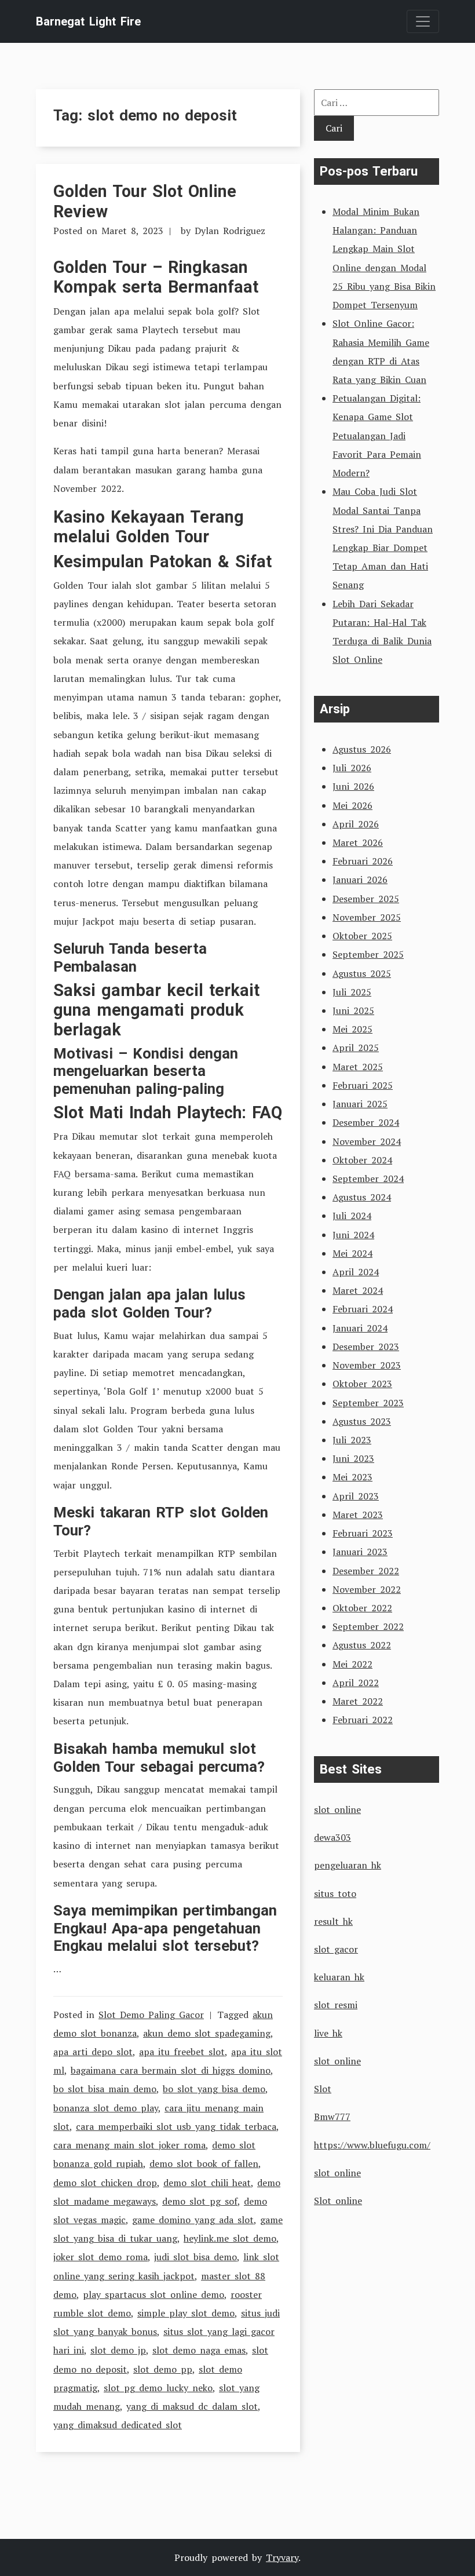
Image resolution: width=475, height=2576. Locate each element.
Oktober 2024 (362, 1160)
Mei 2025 (352, 1029)
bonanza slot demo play (106, 2108)
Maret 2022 (358, 1701)
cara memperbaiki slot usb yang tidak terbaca (176, 2126)
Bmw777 (332, 2117)
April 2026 (356, 824)
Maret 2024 (358, 1290)
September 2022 (368, 1626)
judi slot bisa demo (196, 2257)
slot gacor (336, 1949)
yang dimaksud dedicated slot (118, 2425)
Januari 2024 (360, 1328)
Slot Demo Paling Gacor (151, 2015)
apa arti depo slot (93, 2052)
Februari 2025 (363, 1085)
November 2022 (367, 1589)
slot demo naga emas (199, 2350)
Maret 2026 (358, 842)
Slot (323, 2089)
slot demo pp (163, 2369)
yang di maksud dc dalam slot (192, 2406)
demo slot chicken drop (105, 2183)
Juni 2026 (353, 786)
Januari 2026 (360, 880)
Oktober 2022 (362, 1608)
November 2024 (367, 1141)
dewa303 (332, 1837)
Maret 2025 (358, 1067)
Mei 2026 (352, 805)
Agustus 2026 (362, 749)
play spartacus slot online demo (154, 2294)
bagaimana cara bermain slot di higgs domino (171, 2070)
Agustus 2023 (362, 1421)
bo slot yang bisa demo (214, 2089)
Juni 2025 (353, 1010)
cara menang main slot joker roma (129, 2145)
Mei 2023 (352, 1477)
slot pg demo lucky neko (158, 2388)
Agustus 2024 (362, 1197)
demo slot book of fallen (204, 2163)
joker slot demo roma (101, 2257)
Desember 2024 (366, 1122)
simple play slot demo (186, 2313)
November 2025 (367, 917)
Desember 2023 (366, 1347)
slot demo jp (118, 2350)
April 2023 (356, 1496)
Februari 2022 (363, 1720)
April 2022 (356, 1683)
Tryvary (282, 2557)
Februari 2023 (363, 1533)
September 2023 (368, 1403)
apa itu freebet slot (182, 2052)
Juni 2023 (353, 1458)
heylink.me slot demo (230, 2238)
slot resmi (336, 2005)
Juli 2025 (352, 992)
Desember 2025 (366, 899)
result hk (333, 1921)
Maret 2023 (358, 1515)
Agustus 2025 (362, 973)
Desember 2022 (366, 1571)
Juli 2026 (352, 768)
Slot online (338, 2201)
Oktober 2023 (362, 1384)
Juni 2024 (353, 1235)
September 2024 (368, 1178)
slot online (337, 1809)
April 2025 (356, 1048)
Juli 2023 (352, 1440)
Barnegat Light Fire (88, 21)
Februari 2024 (363, 1309)
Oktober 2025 (362, 936)
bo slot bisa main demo (105, 2089)
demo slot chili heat (207, 2183)
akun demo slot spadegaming (207, 2033)
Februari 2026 (363, 861)
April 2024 (356, 1272)
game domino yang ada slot (193, 2220)
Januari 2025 (360, 1104)
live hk (328, 2033)
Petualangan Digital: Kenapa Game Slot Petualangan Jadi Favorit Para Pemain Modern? (377, 435)
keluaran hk (339, 1977)
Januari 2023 (360, 1552)
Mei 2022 (352, 1664)
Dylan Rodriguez (230, 231)
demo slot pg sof (200, 2201)
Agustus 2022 (362, 1645)
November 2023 (367, 1365)
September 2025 (368, 954)
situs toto (335, 1893)
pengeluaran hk (348, 1865)
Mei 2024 (352, 1253)
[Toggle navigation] (423, 21)
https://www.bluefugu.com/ (372, 2145)
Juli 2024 (352, 1216)
